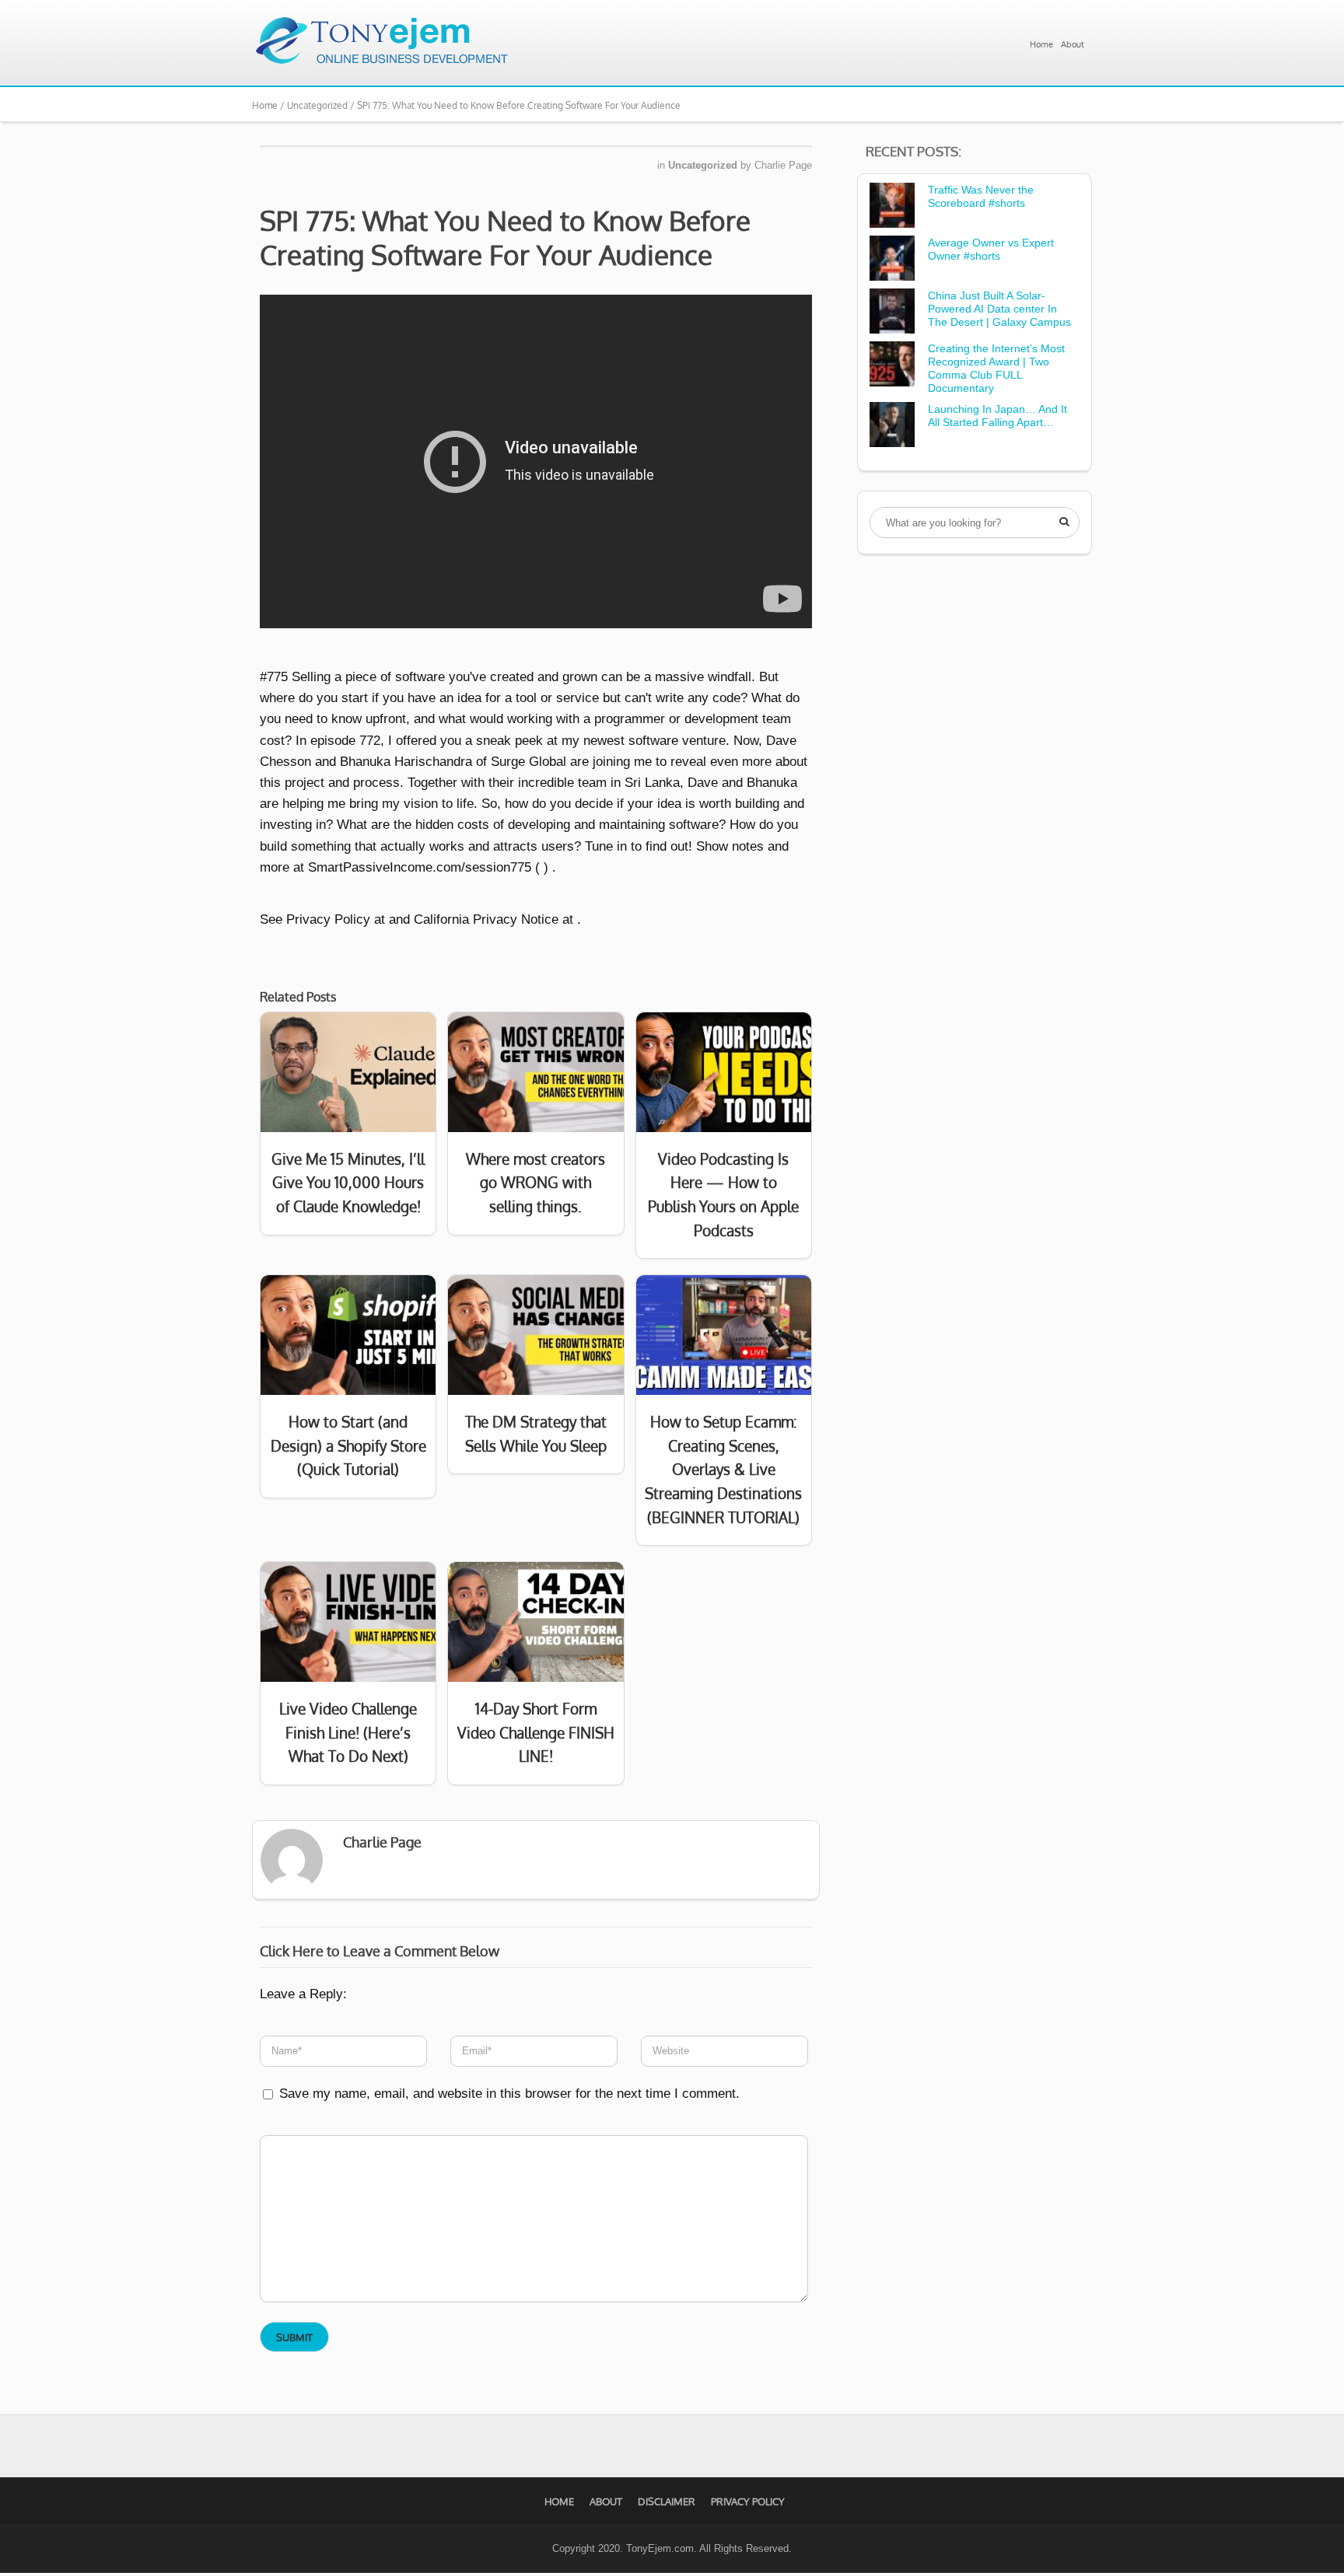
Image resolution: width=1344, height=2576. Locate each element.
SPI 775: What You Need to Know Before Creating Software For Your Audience (505, 237)
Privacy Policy (748, 2501)
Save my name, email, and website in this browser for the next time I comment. (509, 2094)
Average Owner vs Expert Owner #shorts (991, 249)
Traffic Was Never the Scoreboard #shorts (981, 196)
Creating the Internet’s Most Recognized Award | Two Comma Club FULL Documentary (996, 368)
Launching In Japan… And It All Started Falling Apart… (997, 416)
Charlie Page (783, 165)
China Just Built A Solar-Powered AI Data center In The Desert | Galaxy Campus (999, 309)
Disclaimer (667, 2501)
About (1073, 44)
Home (1041, 44)
